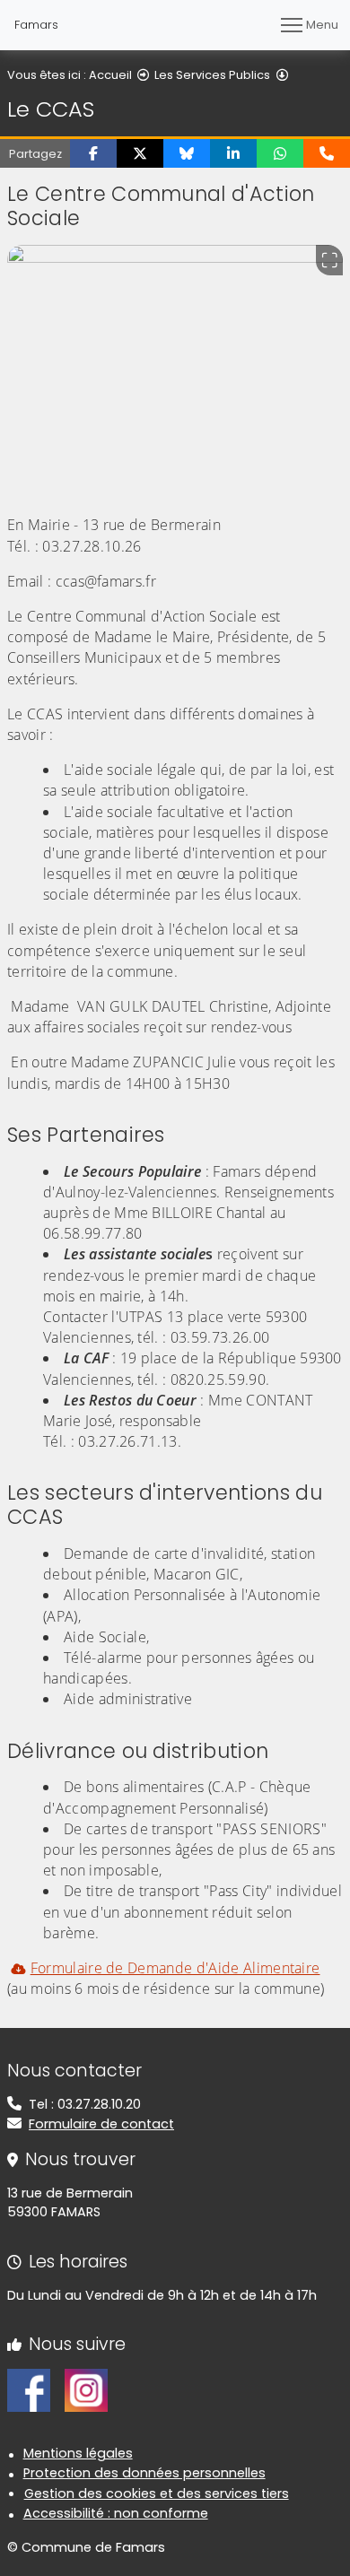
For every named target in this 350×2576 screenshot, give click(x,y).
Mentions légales (78, 2453)
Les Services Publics (212, 75)
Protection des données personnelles (144, 2473)
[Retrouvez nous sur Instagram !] (86, 2389)
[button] (93, 153)
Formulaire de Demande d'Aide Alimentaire (175, 1968)
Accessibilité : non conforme (116, 2513)
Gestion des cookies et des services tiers (157, 2493)
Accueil (110, 75)
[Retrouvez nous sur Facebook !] (29, 2389)
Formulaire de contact (101, 2124)
